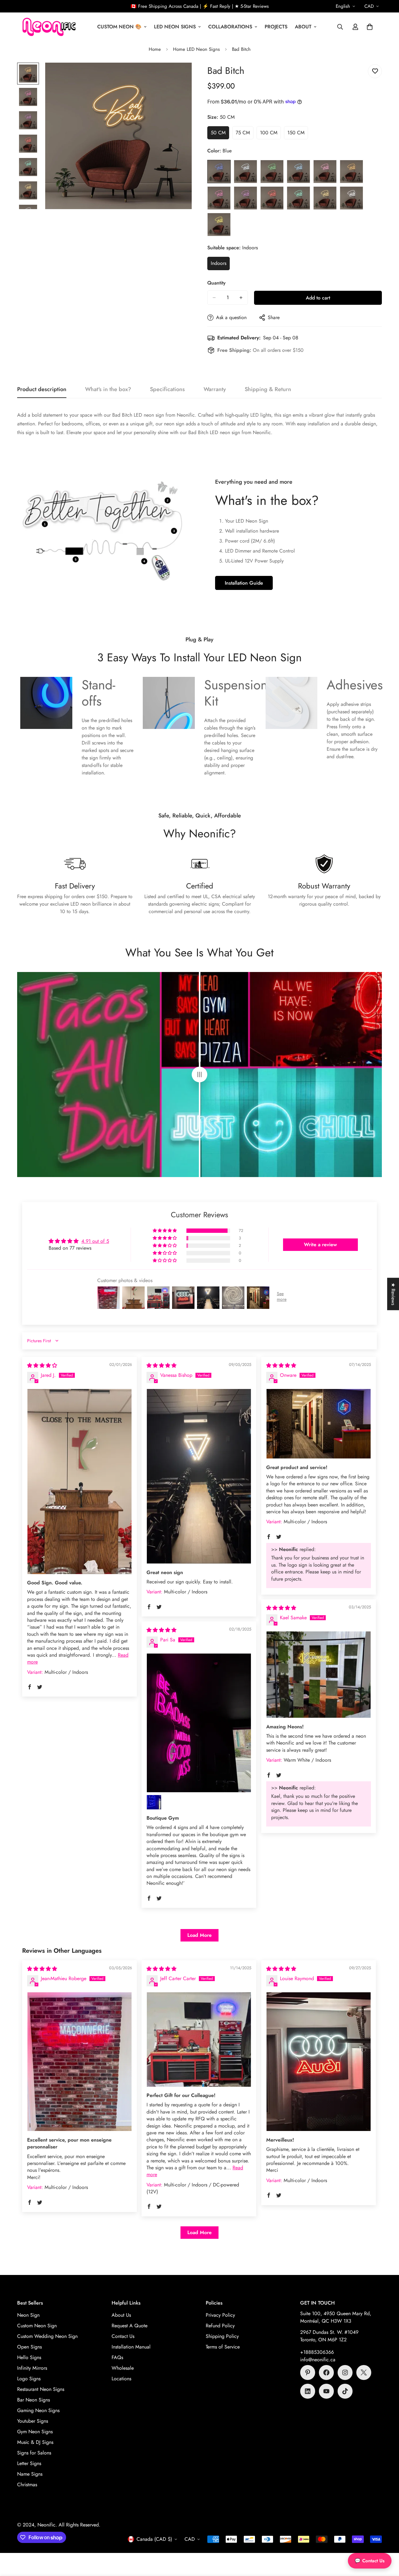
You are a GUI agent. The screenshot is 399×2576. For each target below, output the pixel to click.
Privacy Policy (220, 2315)
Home (155, 49)
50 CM (220, 134)
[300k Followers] (326, 2373)
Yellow (219, 225)
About (303, 27)
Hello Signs (29, 2357)
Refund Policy (220, 2326)
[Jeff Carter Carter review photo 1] (199, 2039)
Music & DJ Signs (35, 2442)
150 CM (298, 134)
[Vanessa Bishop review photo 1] (199, 1476)
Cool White (245, 172)
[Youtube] (326, 2391)
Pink (219, 198)
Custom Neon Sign (37, 2326)
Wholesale (123, 2368)
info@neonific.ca (318, 2360)
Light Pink (325, 172)
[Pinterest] (308, 2373)
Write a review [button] (320, 1245)
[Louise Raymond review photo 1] (319, 2062)
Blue (219, 172)
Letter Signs (29, 2463)
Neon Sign (28, 2315)
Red (272, 198)
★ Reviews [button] (393, 1294)
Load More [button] (199, 1935)
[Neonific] (48, 27)
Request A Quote (130, 2326)
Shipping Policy (222, 2336)
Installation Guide (244, 583)
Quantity (216, 283)
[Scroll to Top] (387, 2542)
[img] (42, 1365)
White (351, 198)
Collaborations (230, 27)
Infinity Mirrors (32, 2368)
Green (272, 172)
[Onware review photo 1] (319, 1424)
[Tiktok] (345, 2391)
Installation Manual (131, 2347)
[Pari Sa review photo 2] (154, 1802)
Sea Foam (298, 198)
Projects (276, 27)
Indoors (220, 265)
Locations (121, 2379)
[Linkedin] (308, 2391)
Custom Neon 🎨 (119, 27)
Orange (351, 172)
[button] (370, 27)
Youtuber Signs (33, 2421)
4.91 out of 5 (95, 1241)
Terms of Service (223, 2347)
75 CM (245, 134)
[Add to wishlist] (375, 71)
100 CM (270, 134)
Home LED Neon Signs (196, 49)
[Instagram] (345, 2373)
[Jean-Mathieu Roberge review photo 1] (79, 2062)
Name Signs (30, 2474)
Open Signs (29, 2347)
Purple (245, 198)
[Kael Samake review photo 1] (319, 1675)
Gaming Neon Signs (38, 2410)
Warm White (325, 198)
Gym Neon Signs (35, 2432)
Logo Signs (29, 2379)
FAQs (117, 2357)
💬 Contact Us (370, 2561)
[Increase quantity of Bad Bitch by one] (241, 298)
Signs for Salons (34, 2453)
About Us (121, 2315)
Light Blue (298, 172)
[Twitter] (364, 2373)
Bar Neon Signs (34, 2400)
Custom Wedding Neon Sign (47, 2336)
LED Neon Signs (175, 27)
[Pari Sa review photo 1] (199, 1723)
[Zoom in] (178, 76)
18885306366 (319, 2352)
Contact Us (123, 2336)
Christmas (27, 2485)
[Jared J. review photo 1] (79, 1482)
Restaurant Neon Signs (41, 2389)
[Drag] (199, 1075)
